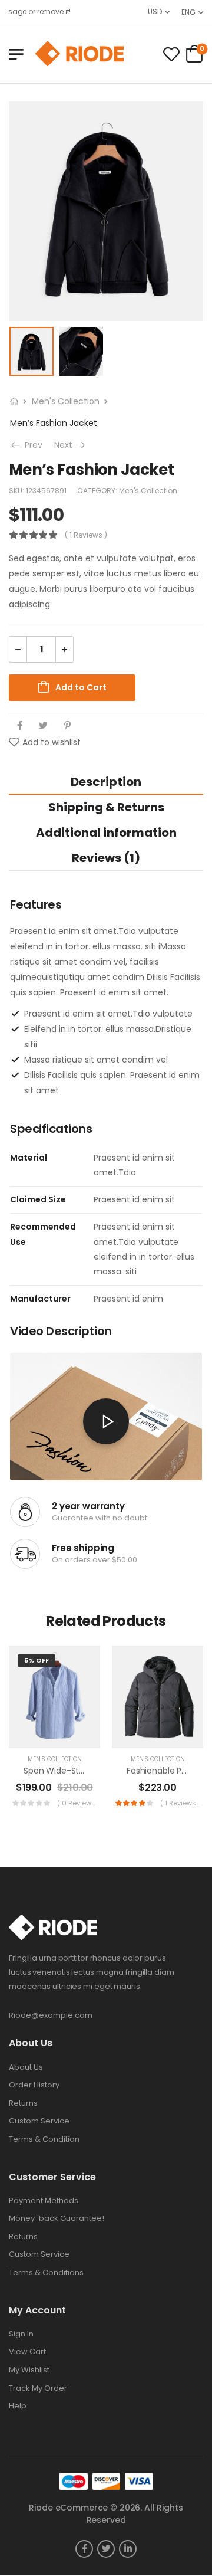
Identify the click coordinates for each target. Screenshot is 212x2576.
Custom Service (39, 2121)
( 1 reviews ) (86, 535)
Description (106, 782)
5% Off (37, 1660)
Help (18, 2406)
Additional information (106, 833)
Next (71, 445)
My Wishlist (29, 2370)
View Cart (27, 2351)
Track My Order (38, 2388)
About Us (26, 2067)
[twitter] (106, 2549)
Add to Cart (81, 687)
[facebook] (84, 2549)
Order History (34, 2085)
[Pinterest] (67, 725)
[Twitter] (43, 725)
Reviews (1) (106, 858)
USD (155, 12)
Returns (23, 2103)
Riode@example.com (51, 2015)
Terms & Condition (44, 2139)
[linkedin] (128, 2549)
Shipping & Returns (106, 807)
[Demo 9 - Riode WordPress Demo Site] (79, 54)
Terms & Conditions (46, 2272)
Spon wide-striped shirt (72, 1771)
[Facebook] (20, 725)
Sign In (21, 2334)
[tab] (106, 781)
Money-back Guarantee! (57, 2218)
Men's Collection (66, 401)
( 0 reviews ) (77, 1803)
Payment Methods (44, 2200)
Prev (32, 445)
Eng (188, 12)
